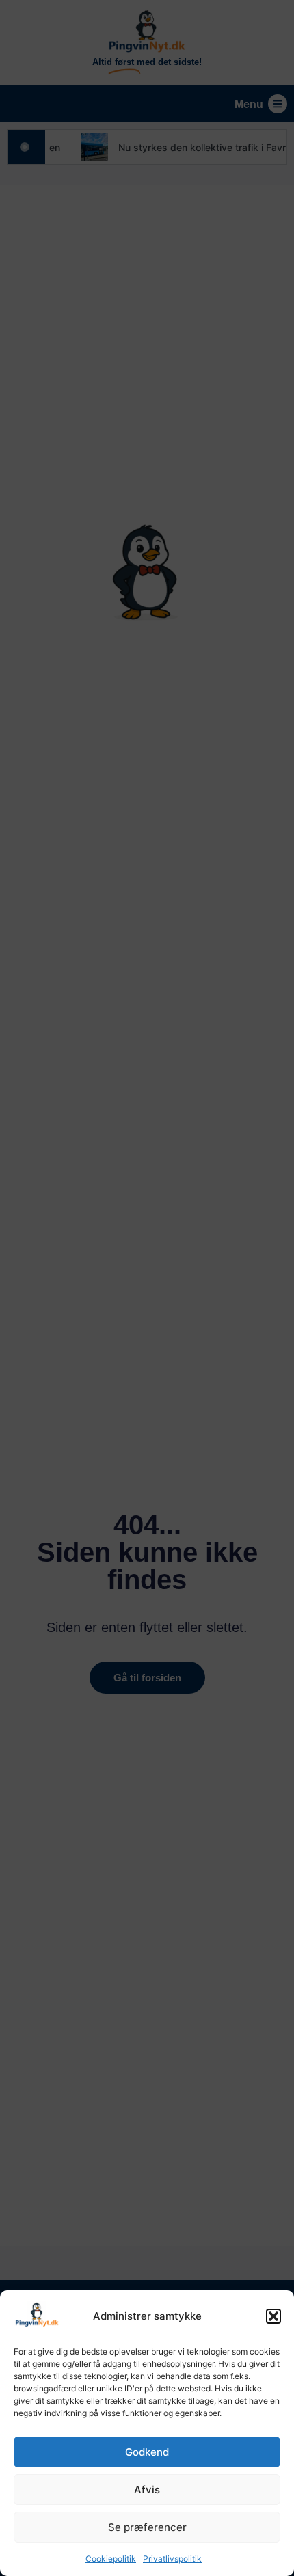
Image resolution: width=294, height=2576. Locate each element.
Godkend (147, 2452)
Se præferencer (147, 2527)
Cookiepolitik (111, 2559)
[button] (273, 2316)
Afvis (147, 2490)
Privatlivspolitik (172, 2559)
